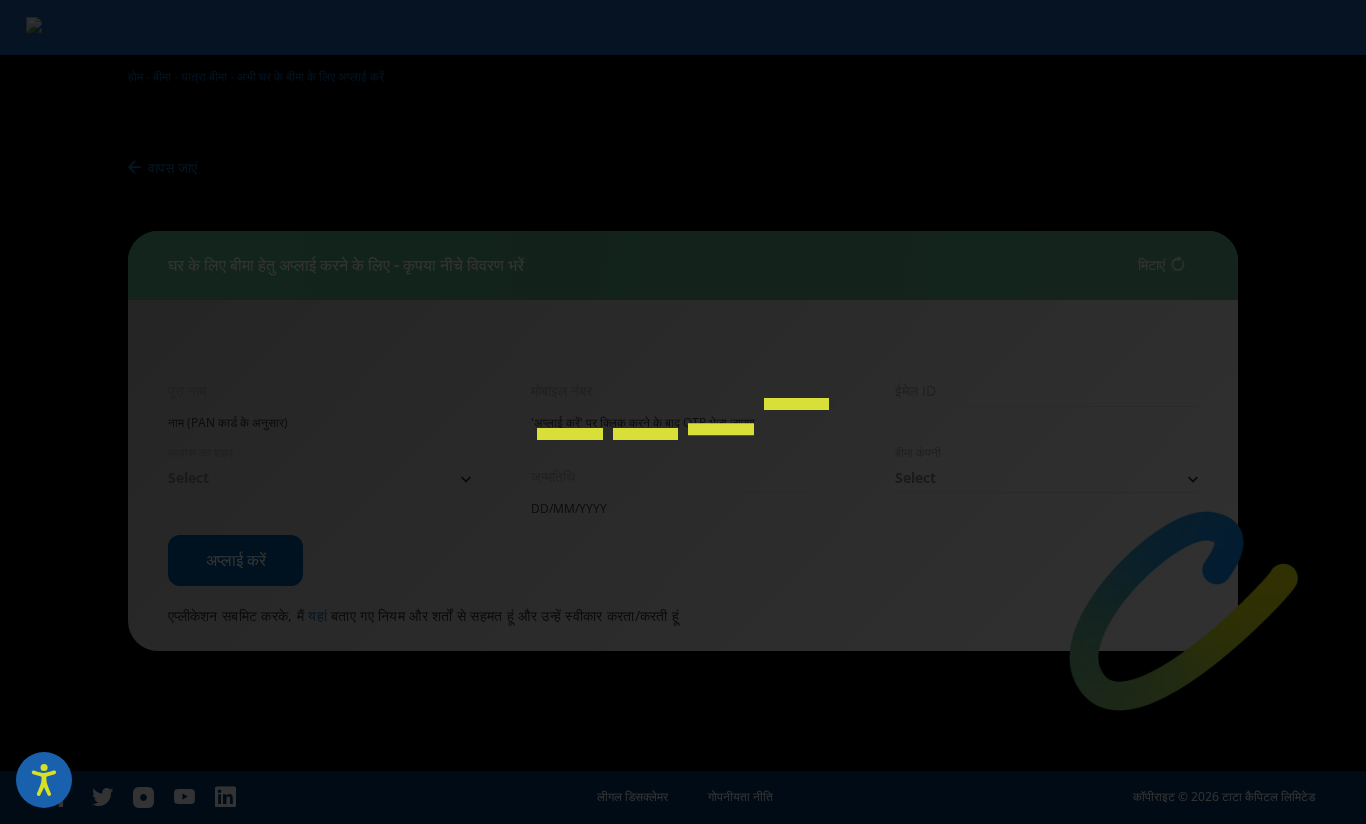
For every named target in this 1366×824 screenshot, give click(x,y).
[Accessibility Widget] (44, 780)
